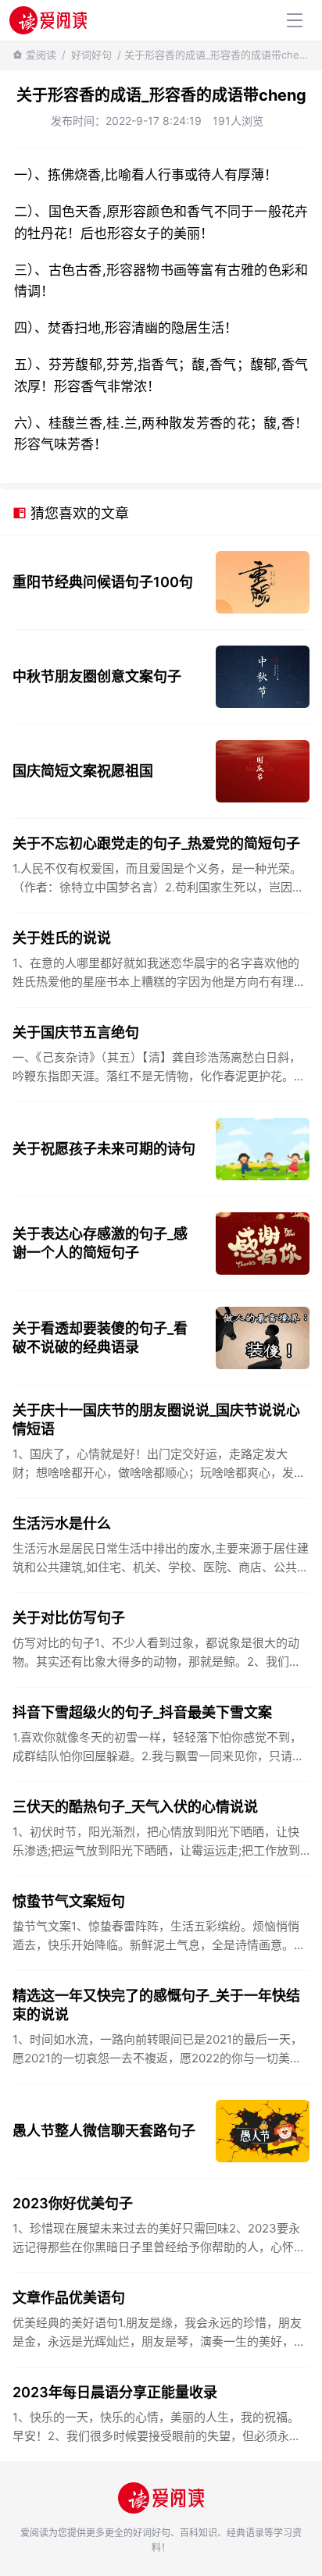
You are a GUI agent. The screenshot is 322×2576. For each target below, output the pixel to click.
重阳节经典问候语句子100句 (103, 582)
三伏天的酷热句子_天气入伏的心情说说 (135, 1807)
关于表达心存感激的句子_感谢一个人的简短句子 (100, 1243)
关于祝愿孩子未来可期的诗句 (104, 1149)
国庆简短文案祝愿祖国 (83, 771)
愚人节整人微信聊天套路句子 (104, 2131)
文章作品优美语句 (69, 2298)
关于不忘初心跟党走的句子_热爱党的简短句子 (156, 843)
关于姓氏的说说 (62, 938)
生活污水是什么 (62, 1523)
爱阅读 (41, 55)
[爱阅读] (48, 20)
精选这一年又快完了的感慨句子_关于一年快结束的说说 (156, 2005)
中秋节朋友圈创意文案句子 (97, 676)
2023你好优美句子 (73, 2203)
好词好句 (91, 55)
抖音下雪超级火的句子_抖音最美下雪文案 (142, 1712)
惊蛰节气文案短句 (69, 1901)
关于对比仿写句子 (69, 1618)
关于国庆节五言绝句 (76, 1032)
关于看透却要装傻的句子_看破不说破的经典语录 (100, 1338)
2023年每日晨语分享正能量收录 (115, 2392)
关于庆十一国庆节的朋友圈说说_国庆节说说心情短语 (156, 1420)
